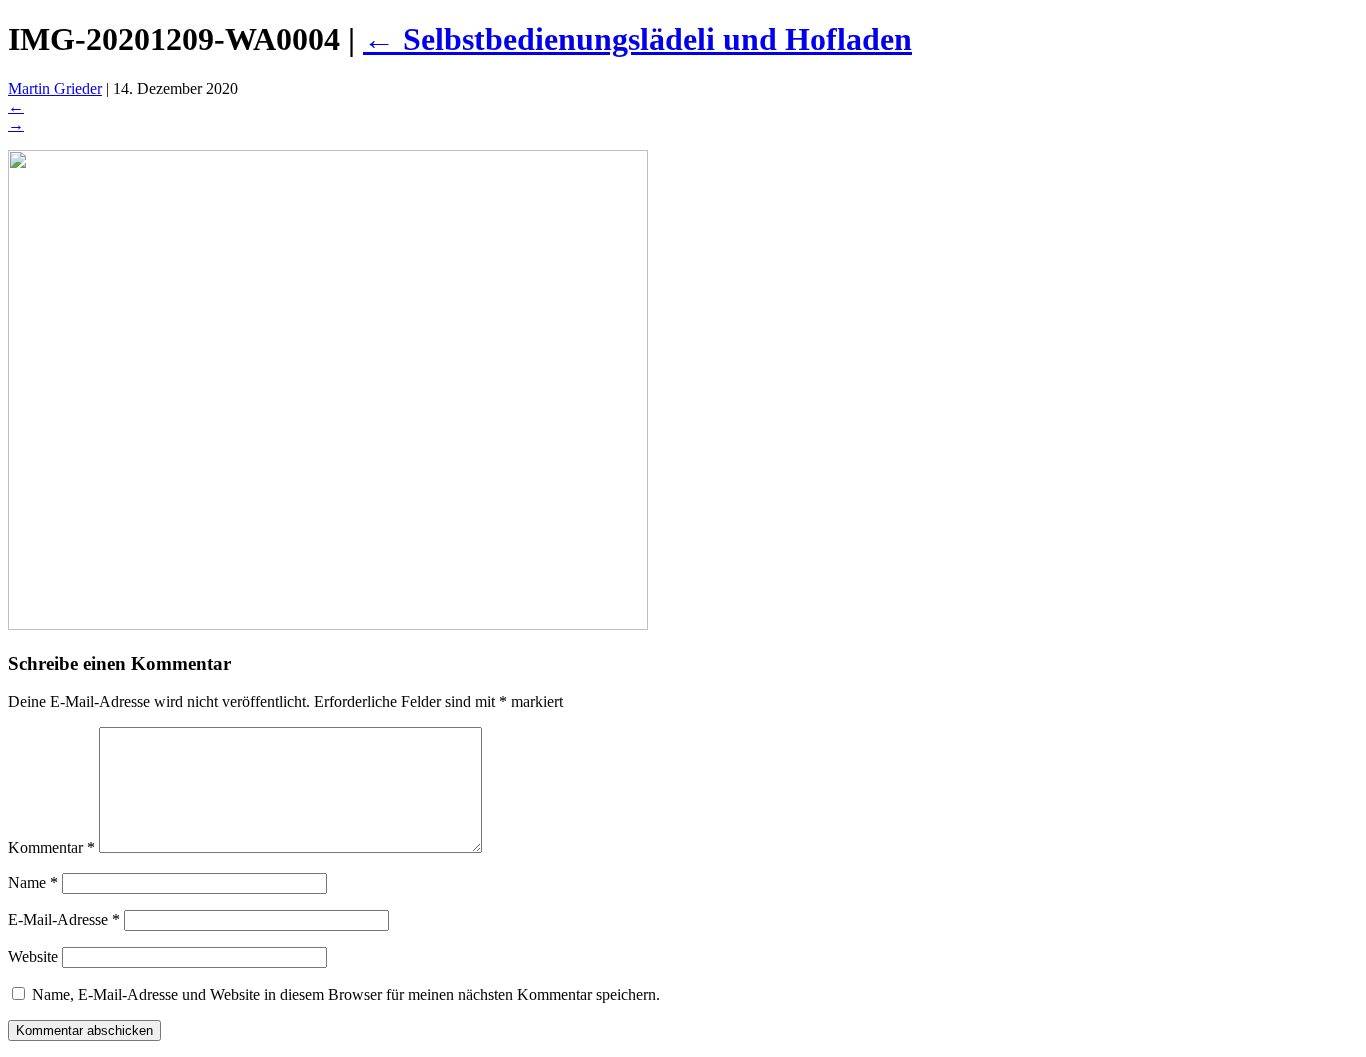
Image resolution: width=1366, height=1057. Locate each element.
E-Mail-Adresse (64, 919)
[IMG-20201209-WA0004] (328, 624)
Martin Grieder (55, 88)
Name (33, 882)
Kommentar (51, 847)
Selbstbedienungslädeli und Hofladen (637, 39)
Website (33, 956)
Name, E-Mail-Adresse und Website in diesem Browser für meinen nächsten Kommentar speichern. (346, 994)
